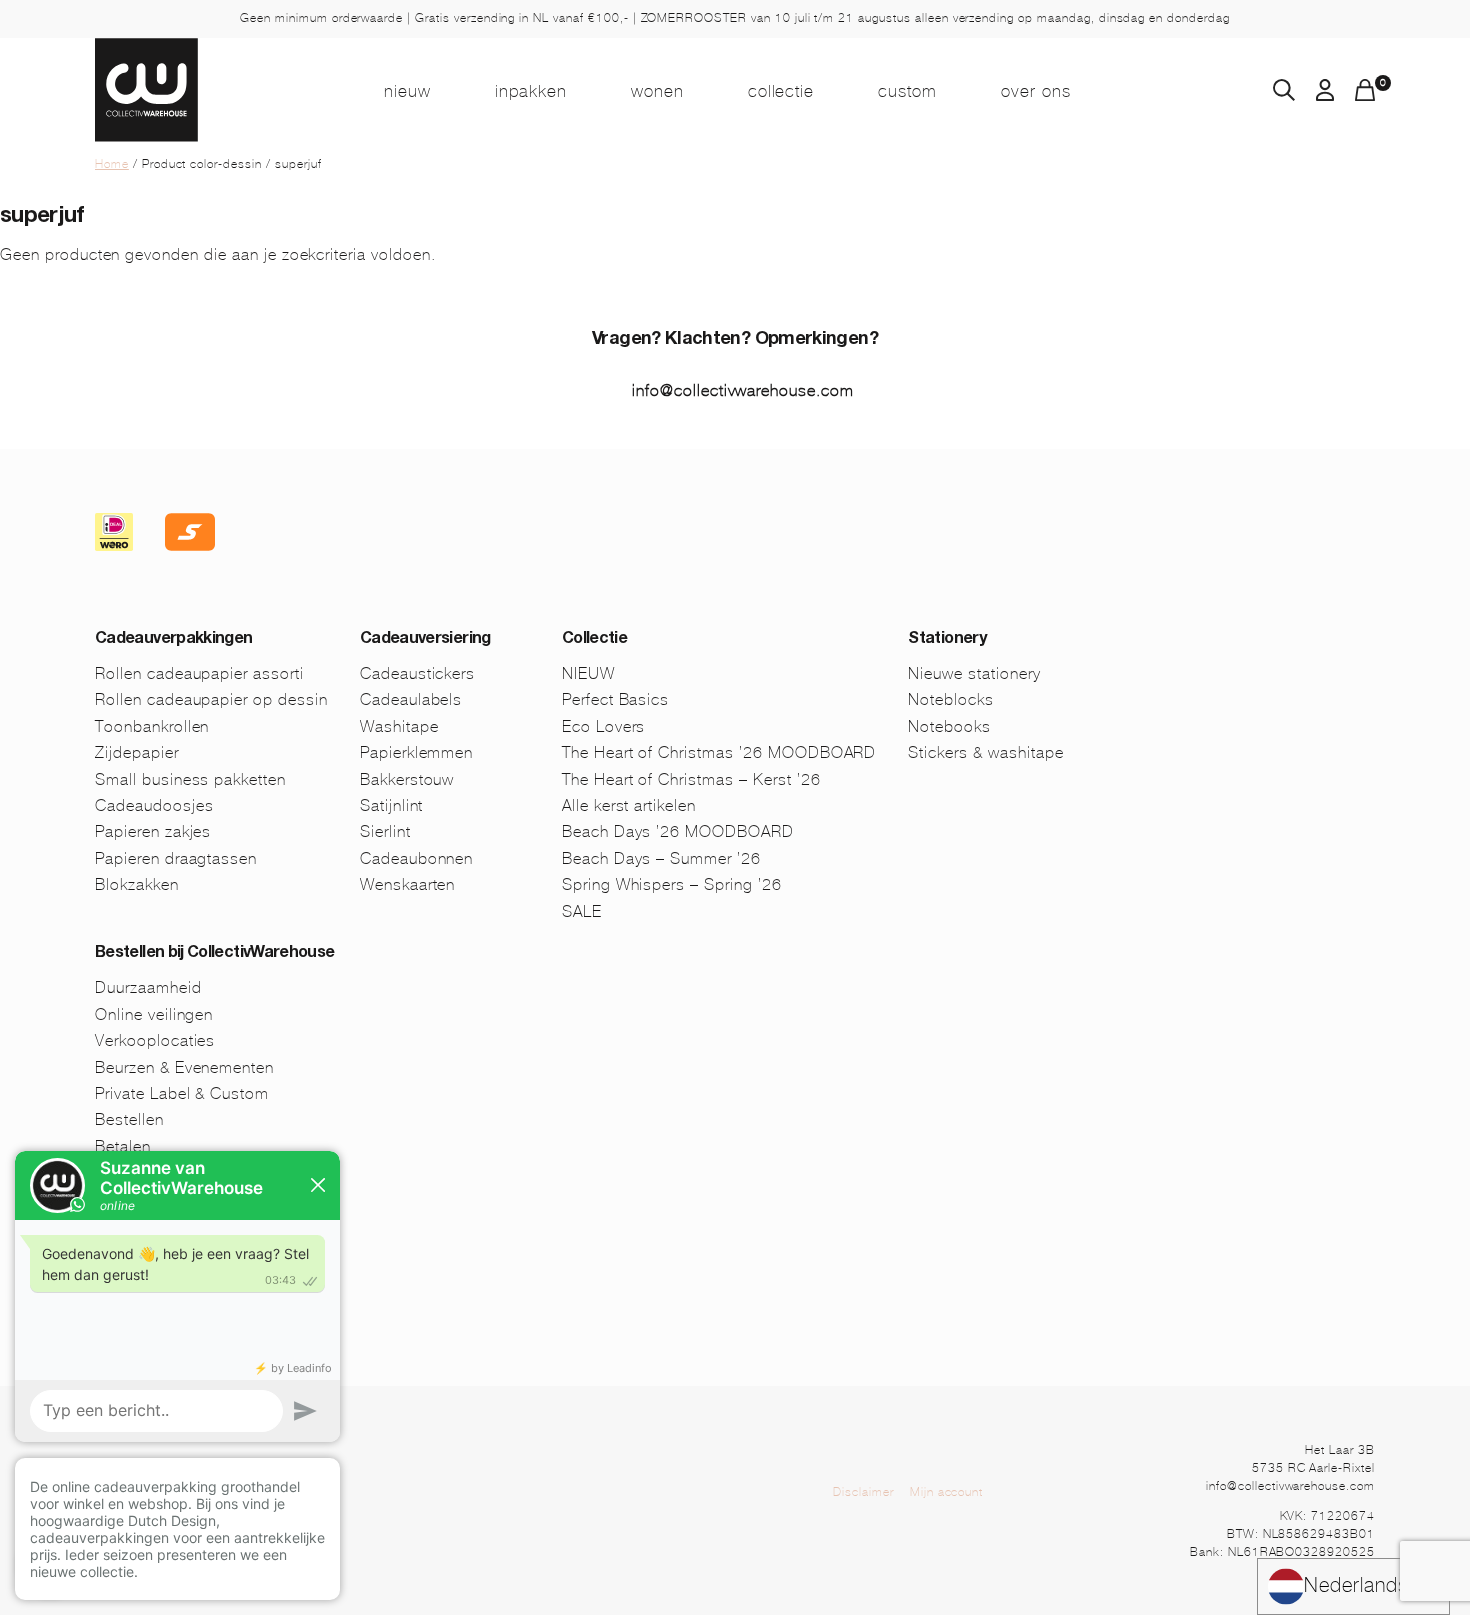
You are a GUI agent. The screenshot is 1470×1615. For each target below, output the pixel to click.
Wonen (657, 91)
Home (112, 164)
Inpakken (531, 91)
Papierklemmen (416, 752)
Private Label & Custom (182, 1093)
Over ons (1036, 91)
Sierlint (385, 831)
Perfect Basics (615, 699)
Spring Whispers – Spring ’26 (672, 884)
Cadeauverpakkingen (173, 640)
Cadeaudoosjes (154, 805)
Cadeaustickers (417, 673)
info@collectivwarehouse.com (743, 390)
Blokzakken (137, 884)
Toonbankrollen (152, 726)
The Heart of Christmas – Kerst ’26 (691, 779)
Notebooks (949, 726)
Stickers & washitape (985, 752)
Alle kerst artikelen (629, 805)
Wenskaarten (408, 884)
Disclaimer (863, 1492)
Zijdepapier (137, 752)
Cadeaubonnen (417, 858)
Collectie (781, 91)
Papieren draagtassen (176, 858)
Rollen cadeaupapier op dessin (211, 699)
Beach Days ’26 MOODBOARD (678, 831)
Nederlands (1356, 1585)
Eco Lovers (604, 726)
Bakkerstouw (407, 779)
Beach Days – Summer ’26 (661, 858)
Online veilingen (154, 1014)
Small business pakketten (190, 779)
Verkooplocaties (155, 1040)
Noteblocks (951, 699)
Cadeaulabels (411, 699)
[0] (1365, 95)
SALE (582, 911)
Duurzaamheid (148, 987)
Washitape (399, 726)
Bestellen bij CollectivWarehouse (215, 954)
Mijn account (947, 1492)
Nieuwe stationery (974, 673)
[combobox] (1353, 1586)
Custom (907, 91)
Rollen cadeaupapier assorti (199, 673)
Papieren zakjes (153, 831)
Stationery (947, 640)
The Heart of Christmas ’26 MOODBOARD (719, 752)
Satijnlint (392, 805)
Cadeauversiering (425, 640)
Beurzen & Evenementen (184, 1067)
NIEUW (407, 91)
